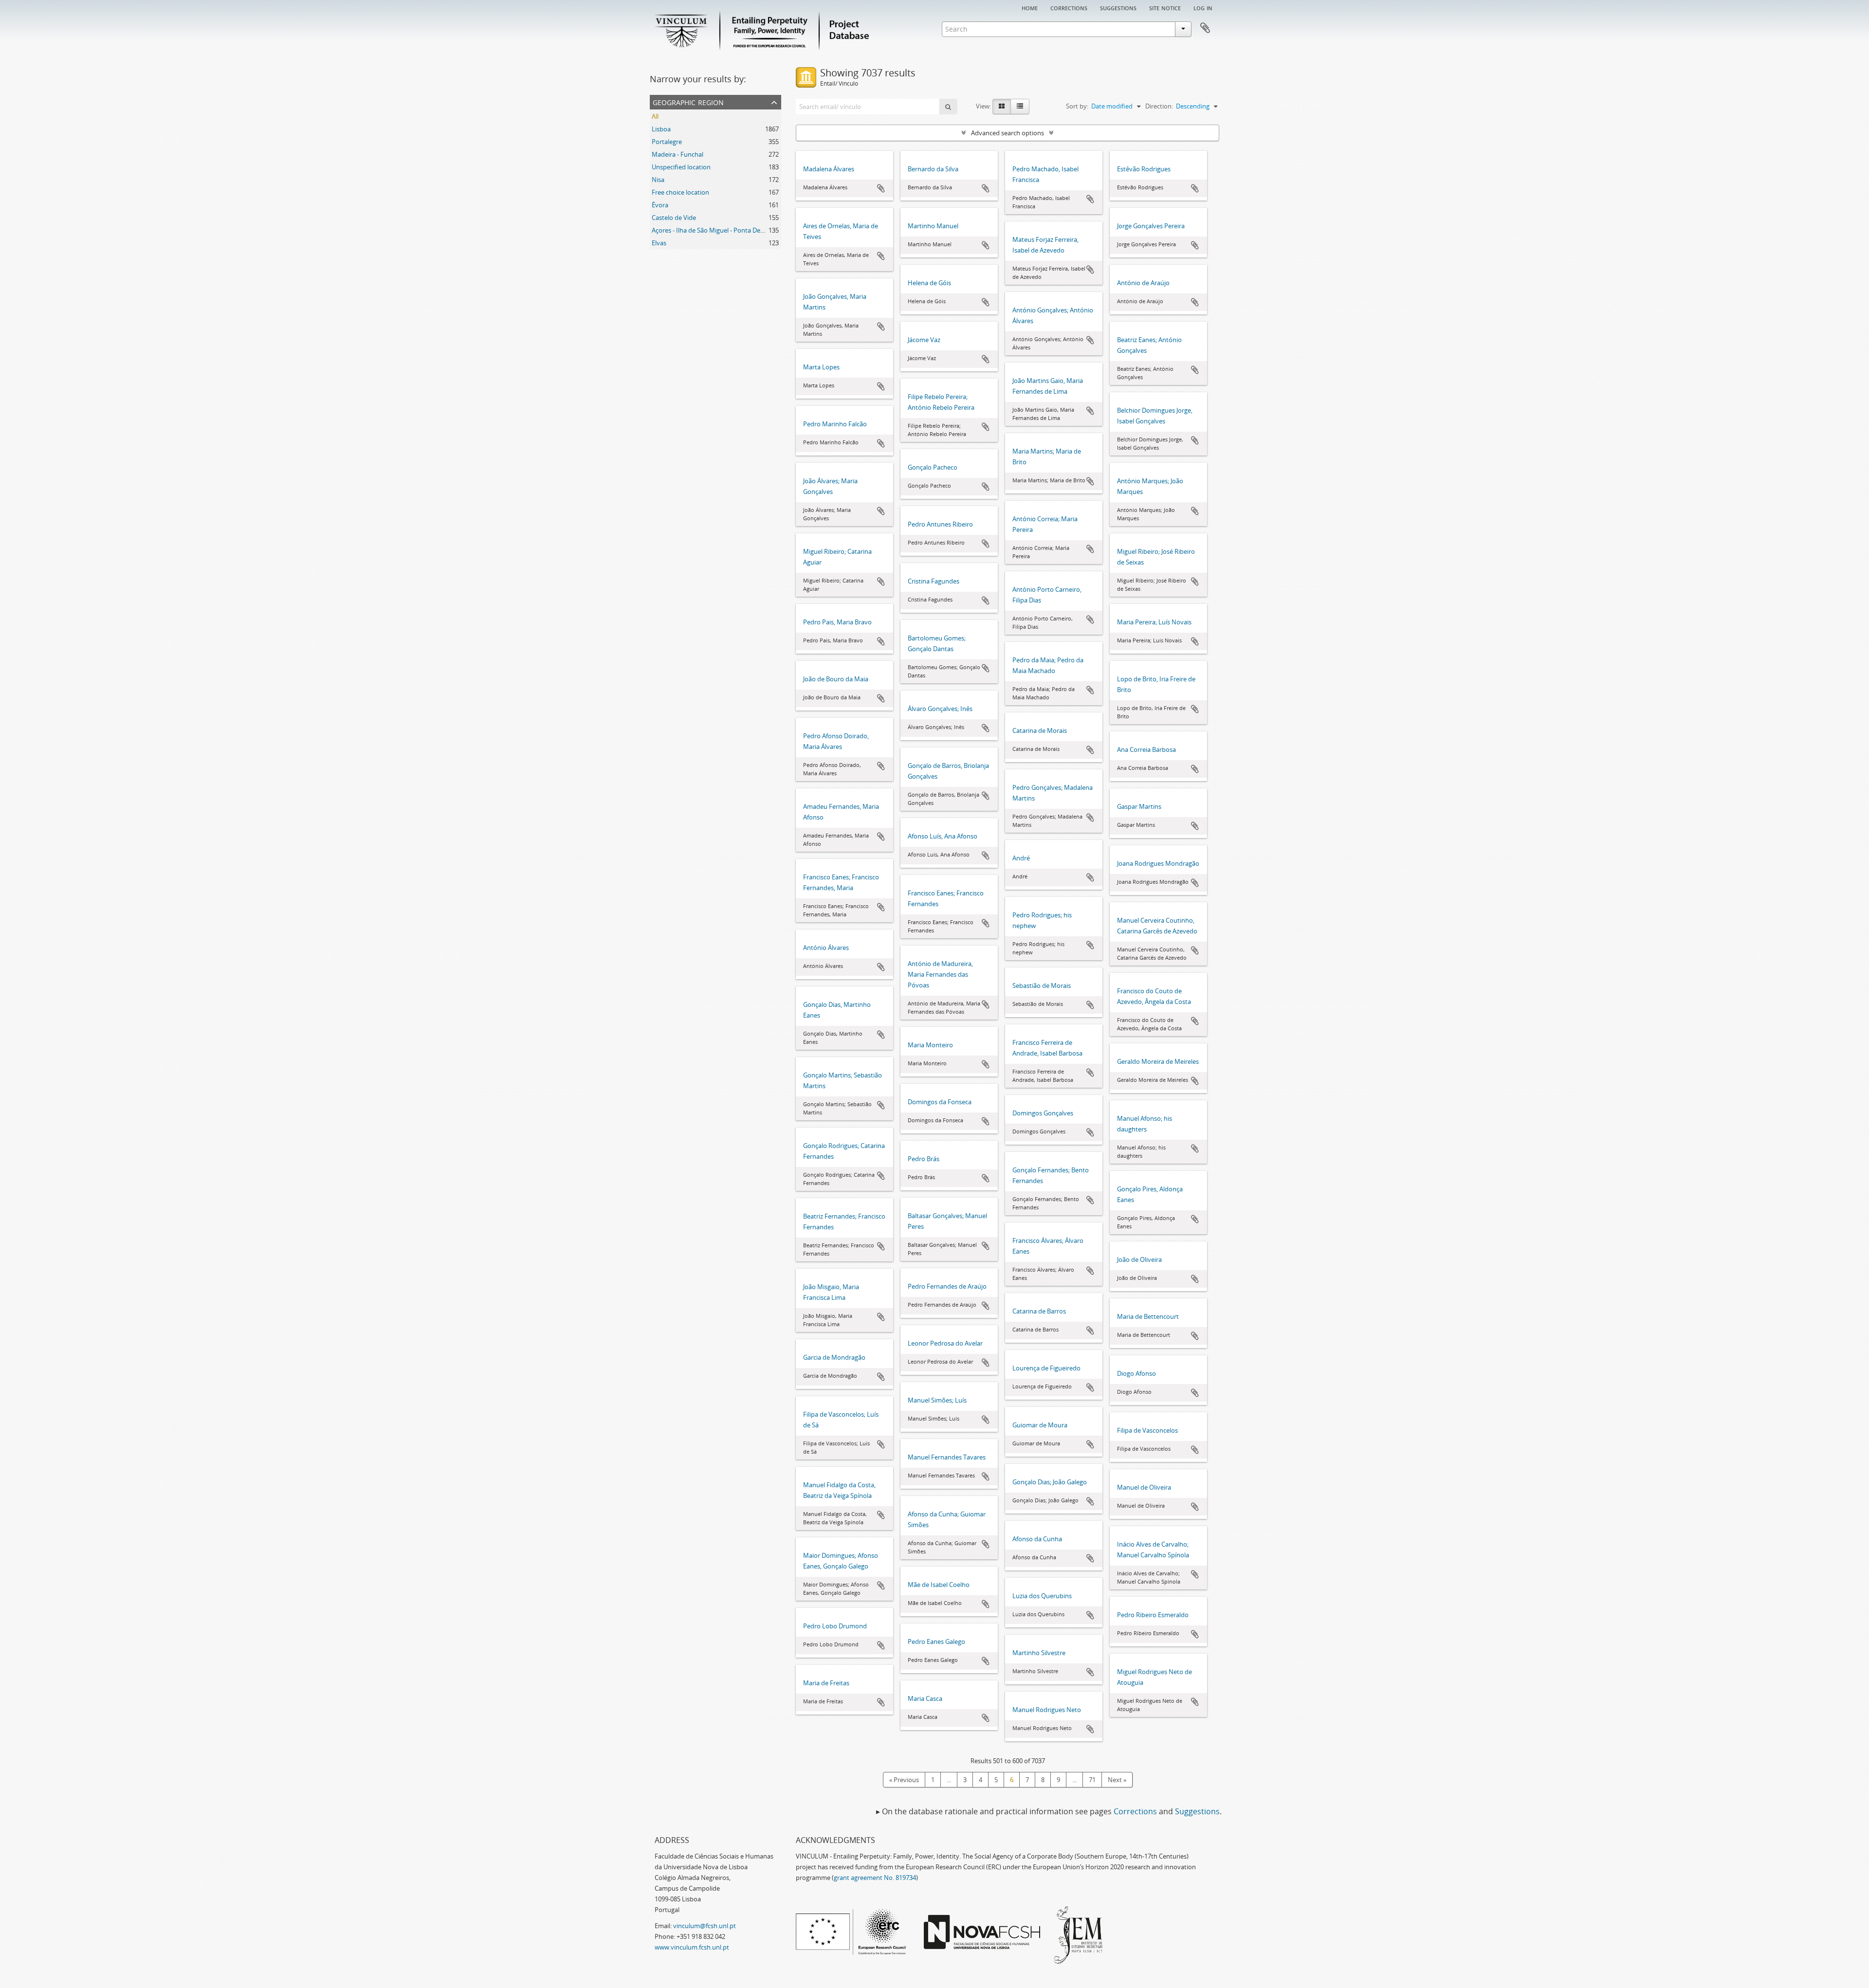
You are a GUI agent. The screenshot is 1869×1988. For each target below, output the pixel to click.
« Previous (904, 1780)
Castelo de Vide (674, 218)
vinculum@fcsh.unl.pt (705, 1926)
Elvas (659, 243)
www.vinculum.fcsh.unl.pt (692, 1947)
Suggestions (1118, 7)
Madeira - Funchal (678, 154)
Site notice (1165, 7)
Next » (1117, 1780)
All (655, 116)
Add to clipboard (881, 188)
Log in (1203, 7)
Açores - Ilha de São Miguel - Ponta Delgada (714, 230)
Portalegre (667, 142)
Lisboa (661, 129)
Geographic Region (688, 101)
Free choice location (680, 192)
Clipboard (1205, 28)
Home (1030, 7)
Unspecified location (681, 167)
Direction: (1159, 106)
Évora (660, 205)
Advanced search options (1008, 133)
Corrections (1069, 7)
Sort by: (1077, 106)
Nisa (658, 180)
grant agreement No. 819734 (875, 1878)
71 (1092, 1780)
